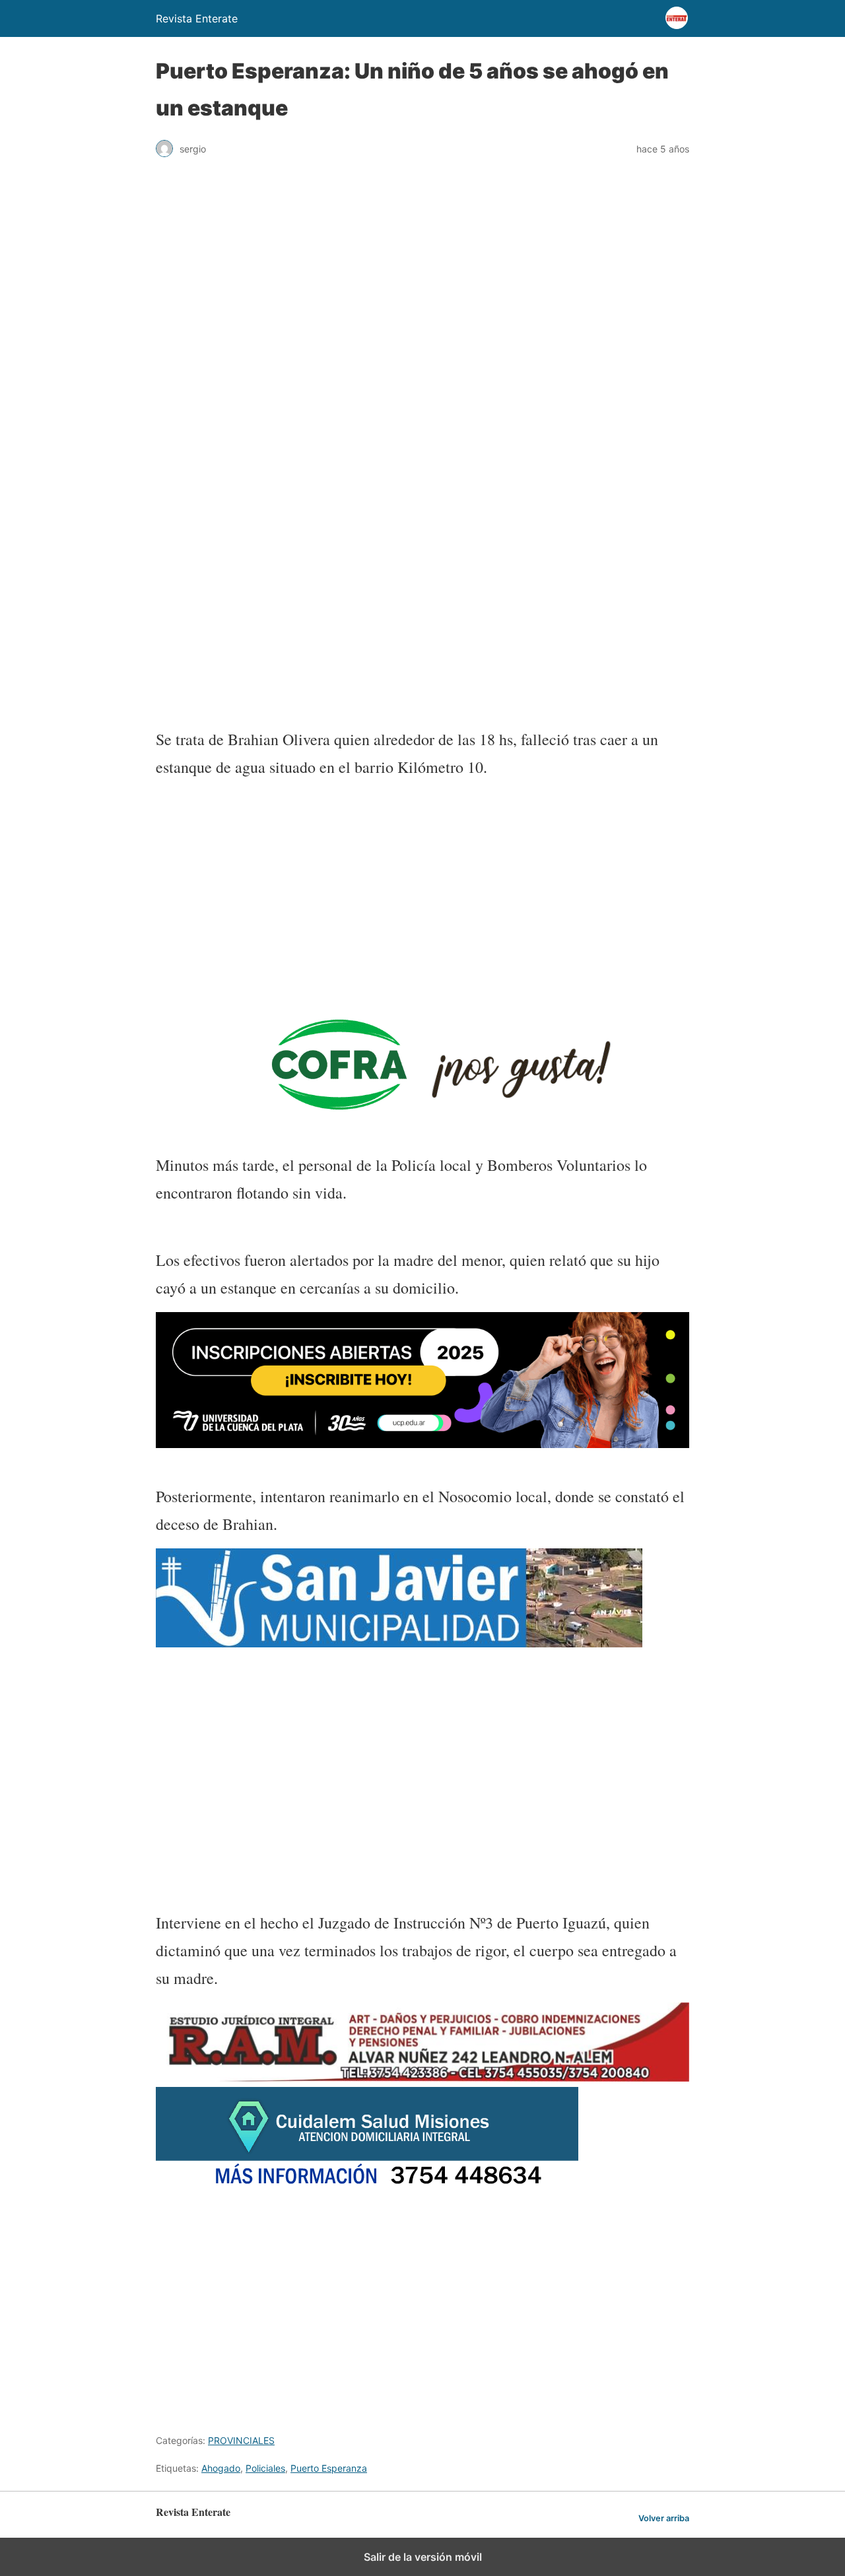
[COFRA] (399, 1112)
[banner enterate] (422, 1755)
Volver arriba (664, 2518)
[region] (422, 609)
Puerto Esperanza (329, 2468)
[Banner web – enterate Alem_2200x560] (422, 1444)
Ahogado (221, 2468)
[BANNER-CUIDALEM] (367, 2188)
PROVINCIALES (241, 2440)
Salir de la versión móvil (423, 2557)
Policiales (265, 2468)
